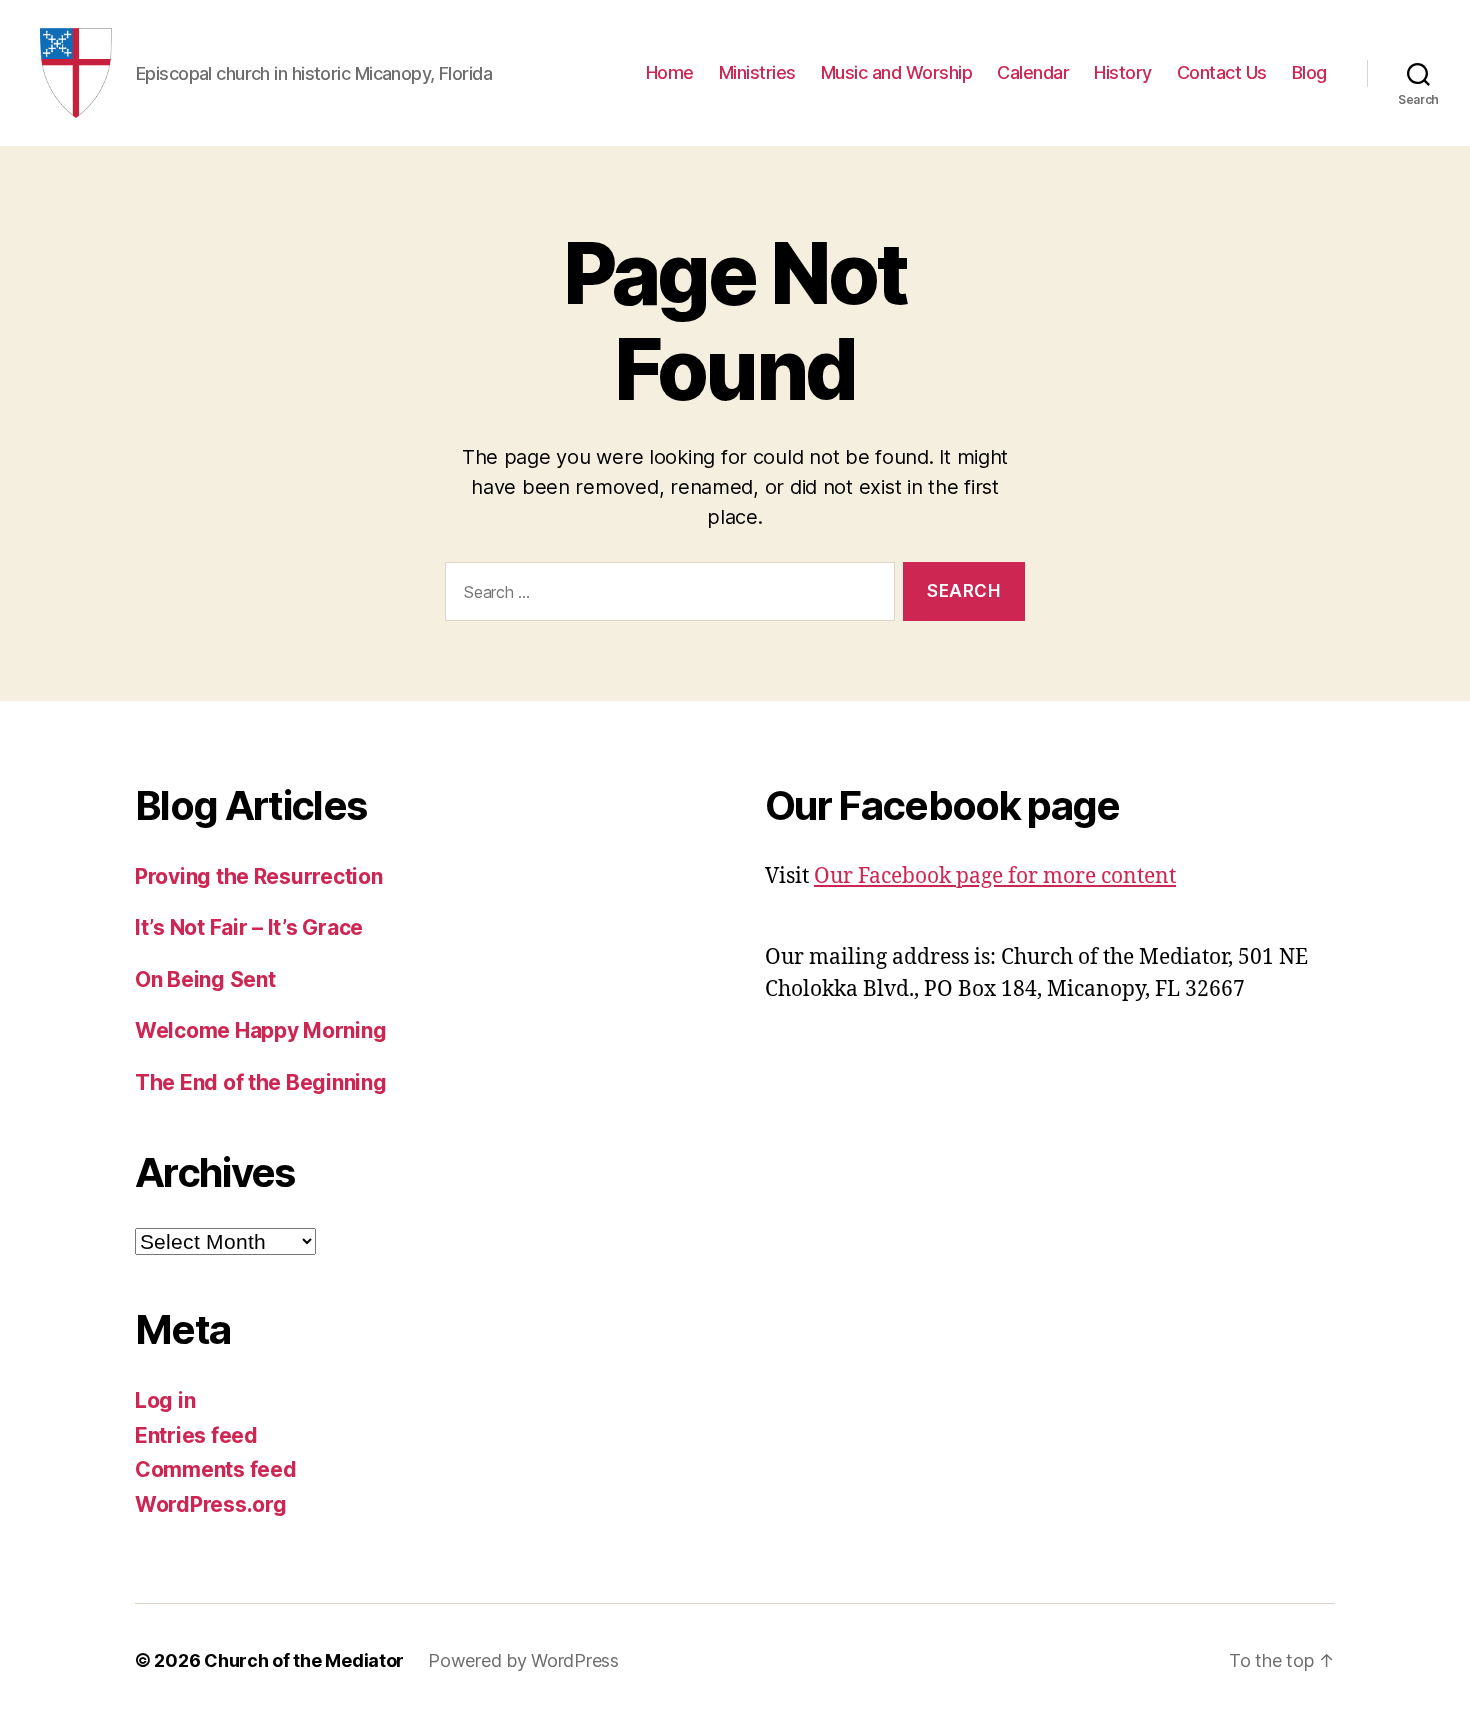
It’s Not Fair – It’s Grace (249, 927)
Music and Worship (897, 72)
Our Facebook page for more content (995, 876)
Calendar (1033, 72)
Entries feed (196, 1435)
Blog (1309, 72)
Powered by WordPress (523, 1660)
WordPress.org (211, 1504)
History (1123, 72)
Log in (165, 1400)
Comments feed (216, 1469)
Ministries (757, 72)
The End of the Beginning (261, 1082)
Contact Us (1222, 72)
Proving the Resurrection (259, 876)
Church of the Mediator (304, 1660)
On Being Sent (205, 979)
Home (670, 72)
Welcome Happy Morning (260, 1030)
